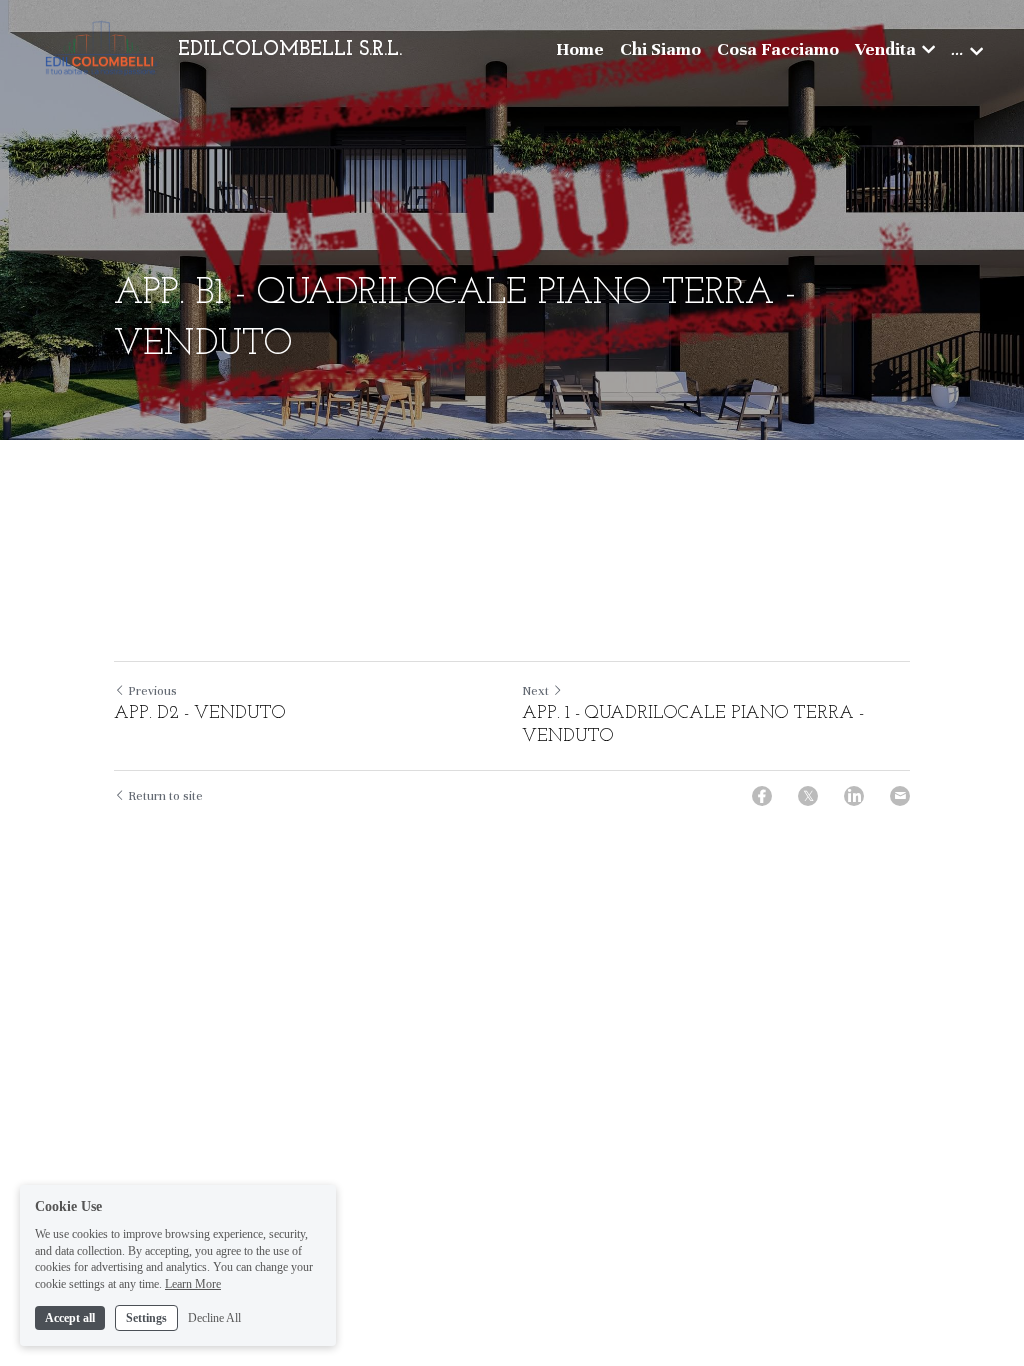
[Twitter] (808, 796)
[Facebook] (762, 796)
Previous (152, 691)
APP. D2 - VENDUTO (202, 714)
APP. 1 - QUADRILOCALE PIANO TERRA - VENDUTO (693, 725)
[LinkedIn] (854, 796)
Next (535, 691)
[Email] (900, 796)
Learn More (193, 1284)
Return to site (165, 796)
